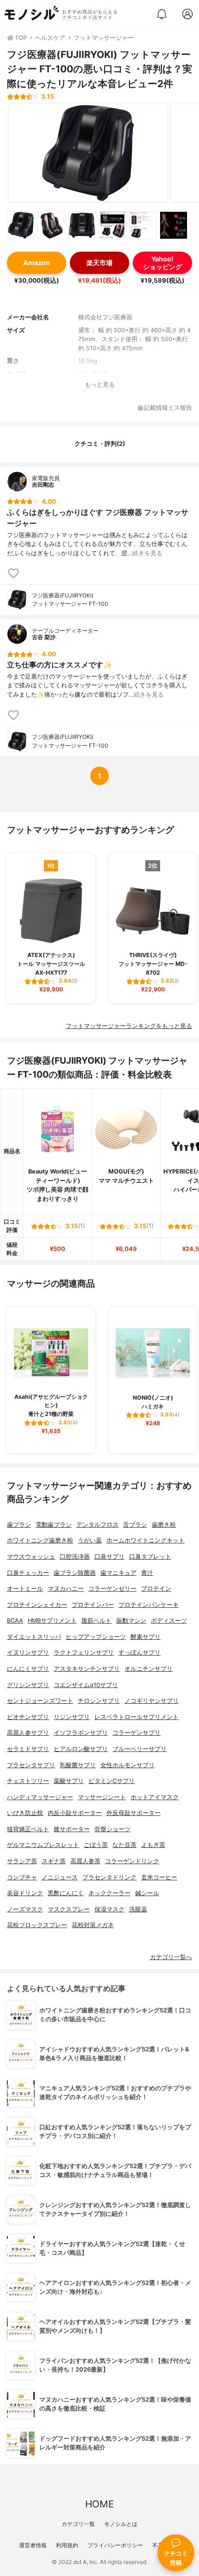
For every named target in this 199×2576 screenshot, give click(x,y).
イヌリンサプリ (28, 1653)
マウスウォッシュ (31, 1557)
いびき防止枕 (25, 1813)
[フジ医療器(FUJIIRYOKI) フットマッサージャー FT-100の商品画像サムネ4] (112, 225)
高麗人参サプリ (28, 1733)
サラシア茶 (22, 1861)
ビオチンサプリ (28, 1717)
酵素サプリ (146, 1637)
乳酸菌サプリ (78, 1765)
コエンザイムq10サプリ (86, 1685)
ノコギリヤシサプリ (152, 1701)
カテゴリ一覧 (78, 2524)
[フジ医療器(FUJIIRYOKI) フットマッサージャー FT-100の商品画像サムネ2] (51, 225)
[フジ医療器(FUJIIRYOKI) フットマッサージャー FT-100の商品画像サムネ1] (21, 225)
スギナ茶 (54, 1861)
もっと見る (100, 384)
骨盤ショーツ (112, 1829)
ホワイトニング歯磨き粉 (40, 1540)
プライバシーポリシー (115, 2545)
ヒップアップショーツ (96, 1637)
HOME (99, 2504)
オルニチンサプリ (149, 1669)
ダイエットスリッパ (34, 1637)
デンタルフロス (97, 1525)
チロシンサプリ (99, 1701)
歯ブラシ (19, 1525)
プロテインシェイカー (37, 1605)
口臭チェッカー (28, 1573)
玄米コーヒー (159, 1877)
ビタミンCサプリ (112, 1781)
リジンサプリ (72, 1717)
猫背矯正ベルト (28, 1829)
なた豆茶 (124, 1845)
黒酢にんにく (66, 1893)
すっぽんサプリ (140, 1653)
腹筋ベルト (96, 1621)
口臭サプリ (109, 1557)
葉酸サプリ (69, 1781)
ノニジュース (60, 1877)
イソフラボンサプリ (81, 1733)
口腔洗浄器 (75, 1557)
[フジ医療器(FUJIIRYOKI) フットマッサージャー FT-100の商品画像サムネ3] (82, 225)
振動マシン (131, 1621)
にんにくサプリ (28, 1669)
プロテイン (156, 1589)
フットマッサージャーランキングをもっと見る (129, 1026)
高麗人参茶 (85, 1861)
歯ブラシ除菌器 (75, 1573)
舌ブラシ (135, 1525)
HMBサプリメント (52, 1621)
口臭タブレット (150, 1557)
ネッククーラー (109, 1893)
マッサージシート (102, 1797)
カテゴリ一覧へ (171, 1957)
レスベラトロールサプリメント (137, 1717)
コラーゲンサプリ (137, 1733)
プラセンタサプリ (31, 1765)
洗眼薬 (138, 1909)
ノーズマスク (25, 1909)
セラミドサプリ (28, 1749)
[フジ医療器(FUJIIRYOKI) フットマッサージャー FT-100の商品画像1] (88, 153)
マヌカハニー (66, 1589)
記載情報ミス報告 (168, 408)
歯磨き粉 (164, 1525)
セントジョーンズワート (40, 1701)
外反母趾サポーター (134, 1813)
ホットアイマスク (155, 1797)
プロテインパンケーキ (149, 1605)
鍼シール (147, 1893)
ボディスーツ (169, 1621)
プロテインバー (93, 1605)
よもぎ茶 (153, 1845)
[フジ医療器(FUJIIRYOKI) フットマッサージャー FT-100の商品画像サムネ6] (174, 225)
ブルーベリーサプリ (140, 1749)
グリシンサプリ (28, 1685)
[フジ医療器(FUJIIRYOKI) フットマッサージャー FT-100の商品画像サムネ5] (143, 225)
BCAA (15, 1621)
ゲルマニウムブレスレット (43, 1845)
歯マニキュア (118, 1573)
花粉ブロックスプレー (37, 1925)
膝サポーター (72, 1829)
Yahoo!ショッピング (162, 263)
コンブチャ (22, 1877)
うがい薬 (90, 1540)
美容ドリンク (25, 1893)
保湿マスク (109, 1909)
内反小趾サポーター (75, 1813)
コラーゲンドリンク (132, 1861)
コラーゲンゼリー (112, 1589)
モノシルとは (121, 2524)
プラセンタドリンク (109, 1877)
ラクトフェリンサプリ (84, 1653)
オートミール (25, 1589)
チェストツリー (28, 1781)
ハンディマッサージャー (40, 1797)
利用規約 (67, 2545)
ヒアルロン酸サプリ (81, 1749)
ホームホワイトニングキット (146, 1540)
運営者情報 (33, 2545)
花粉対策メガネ (93, 1925)
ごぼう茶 (96, 1845)
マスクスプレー (69, 1909)
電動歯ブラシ (54, 1525)
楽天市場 (99, 263)
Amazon (37, 263)
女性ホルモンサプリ (127, 1765)
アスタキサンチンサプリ (87, 1669)
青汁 (147, 1573)
